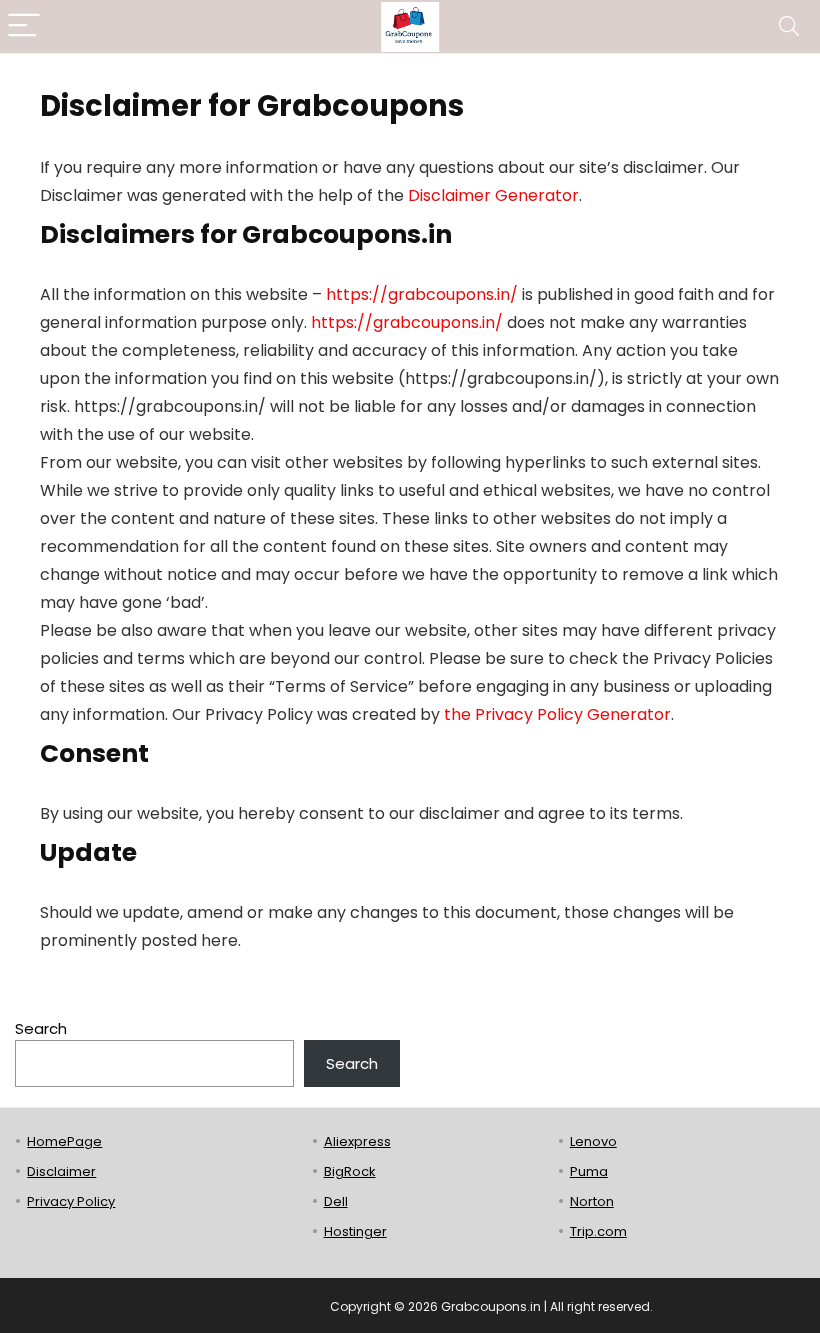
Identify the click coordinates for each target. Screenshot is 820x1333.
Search (41, 1028)
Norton (592, 1201)
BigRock (350, 1171)
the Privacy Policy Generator (557, 714)
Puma (589, 1171)
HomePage (64, 1141)
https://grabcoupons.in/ (422, 294)
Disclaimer (61, 1171)
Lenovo (593, 1141)
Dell (336, 1201)
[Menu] (24, 26)
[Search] (789, 26)
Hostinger (355, 1231)
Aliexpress (357, 1141)
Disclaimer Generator (493, 195)
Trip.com (598, 1231)
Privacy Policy (71, 1201)
